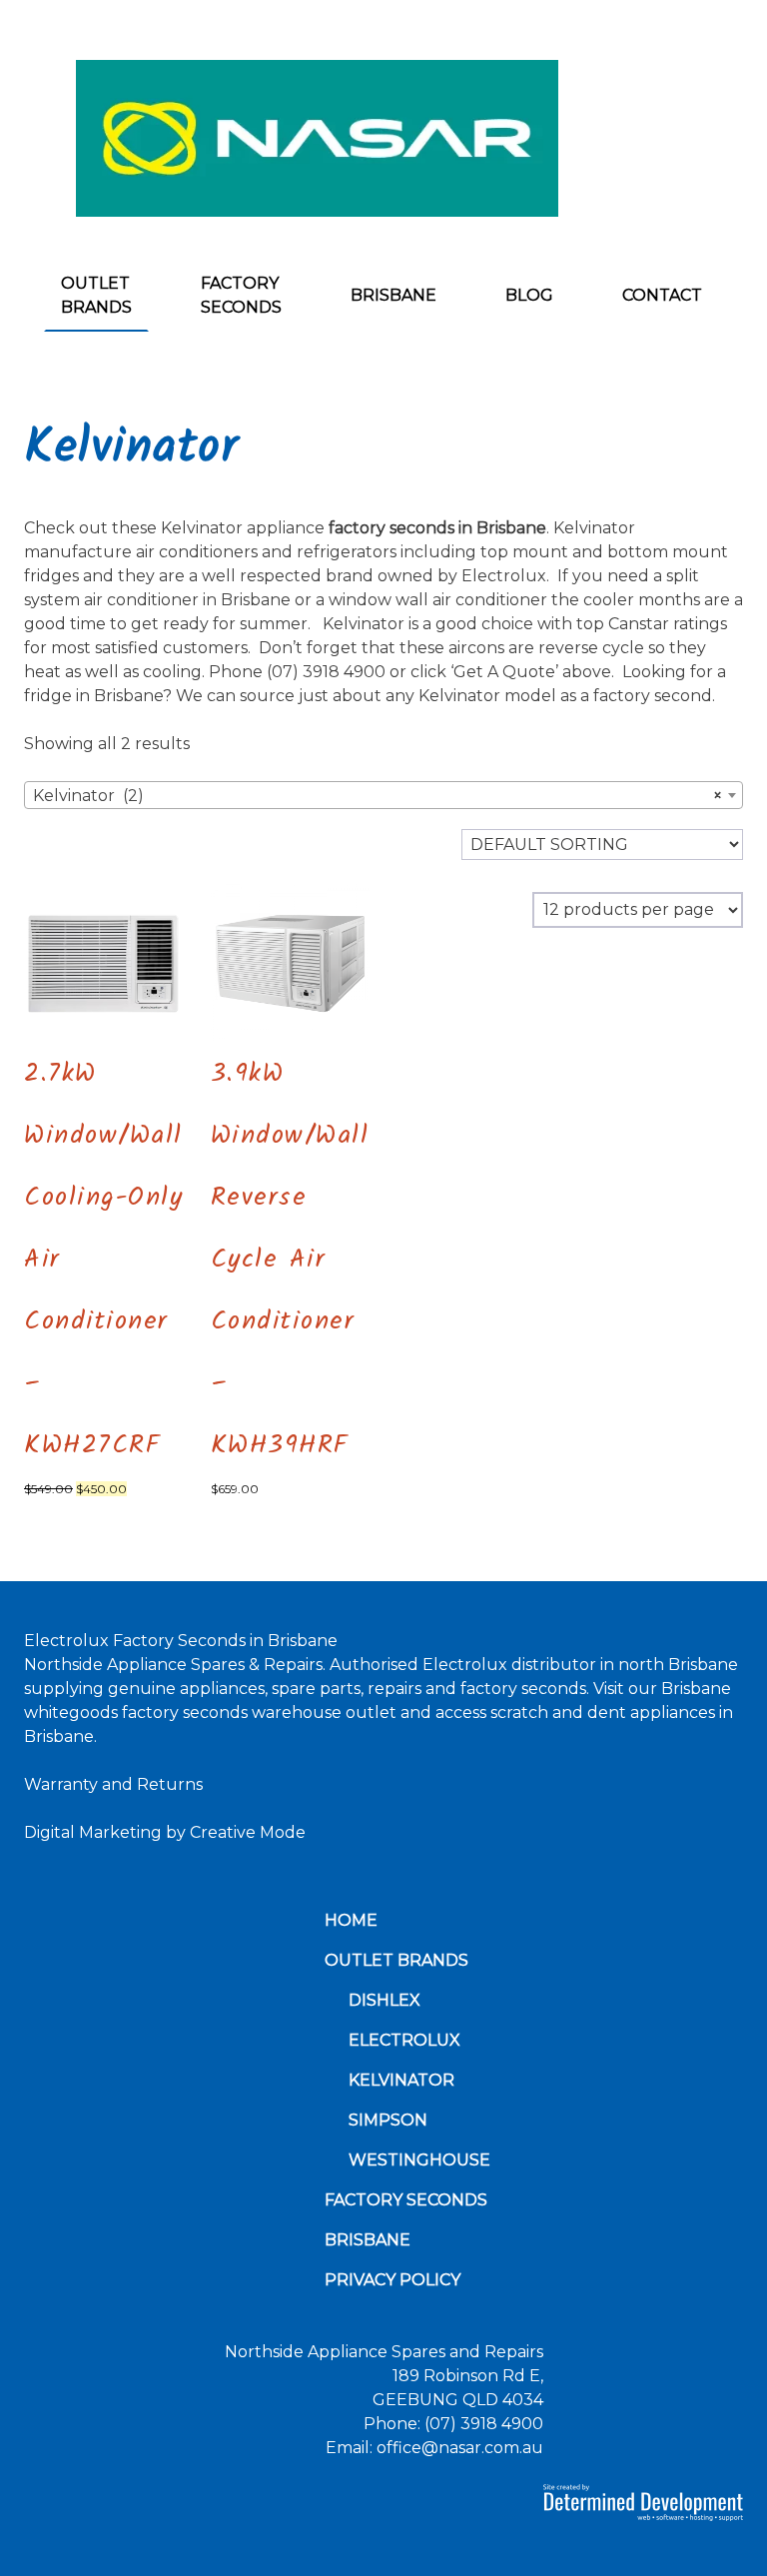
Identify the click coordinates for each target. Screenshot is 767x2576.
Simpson (388, 2120)
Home (351, 1920)
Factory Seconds (241, 295)
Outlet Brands (96, 295)
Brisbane (393, 295)
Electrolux (404, 2040)
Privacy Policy (392, 2280)
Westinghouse (419, 2160)
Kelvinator (401, 2080)
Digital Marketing (93, 1832)
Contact (662, 295)
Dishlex (384, 2000)
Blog (529, 295)
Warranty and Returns (113, 1784)
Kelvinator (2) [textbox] (378, 796)
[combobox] (383, 795)
